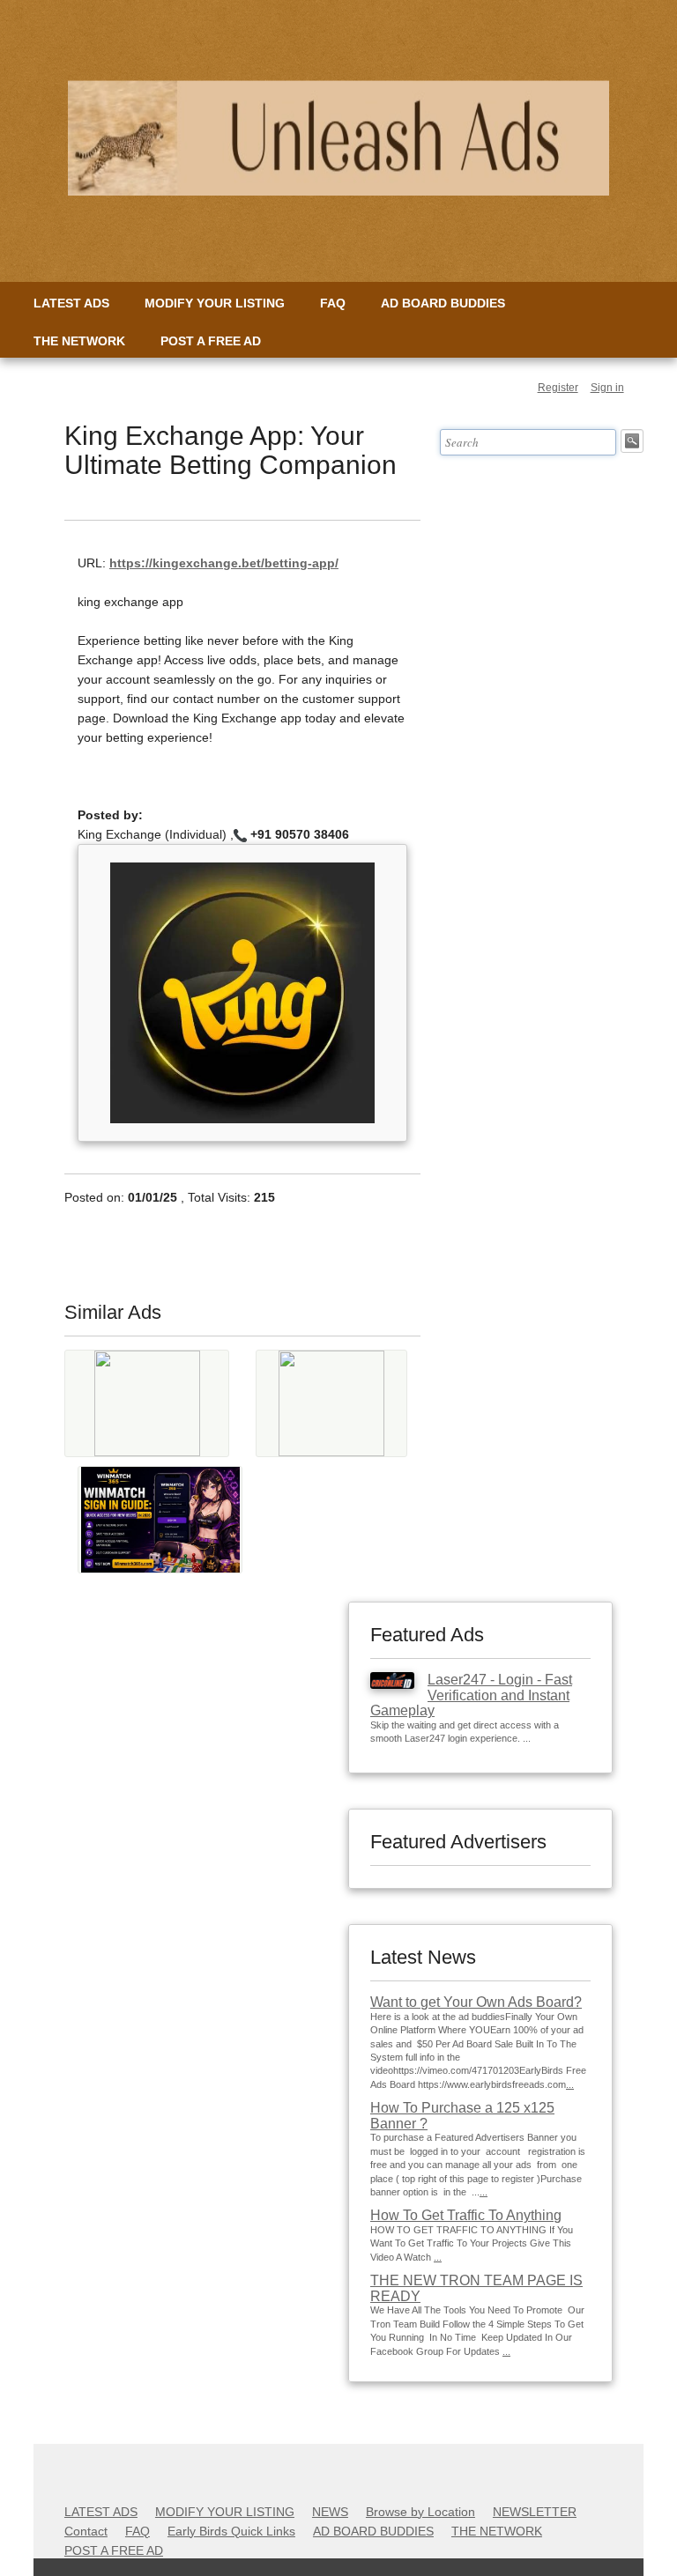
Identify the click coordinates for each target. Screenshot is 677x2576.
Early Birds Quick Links (231, 2531)
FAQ (333, 303)
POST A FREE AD (211, 341)
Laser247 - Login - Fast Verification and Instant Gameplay (471, 1695)
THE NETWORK (79, 341)
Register (558, 388)
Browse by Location (420, 2512)
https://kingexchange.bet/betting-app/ (224, 563)
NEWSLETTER (535, 2512)
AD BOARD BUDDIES (443, 303)
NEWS (330, 2512)
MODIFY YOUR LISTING (215, 303)
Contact (86, 2531)
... (570, 2084)
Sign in (607, 388)
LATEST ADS (71, 303)
